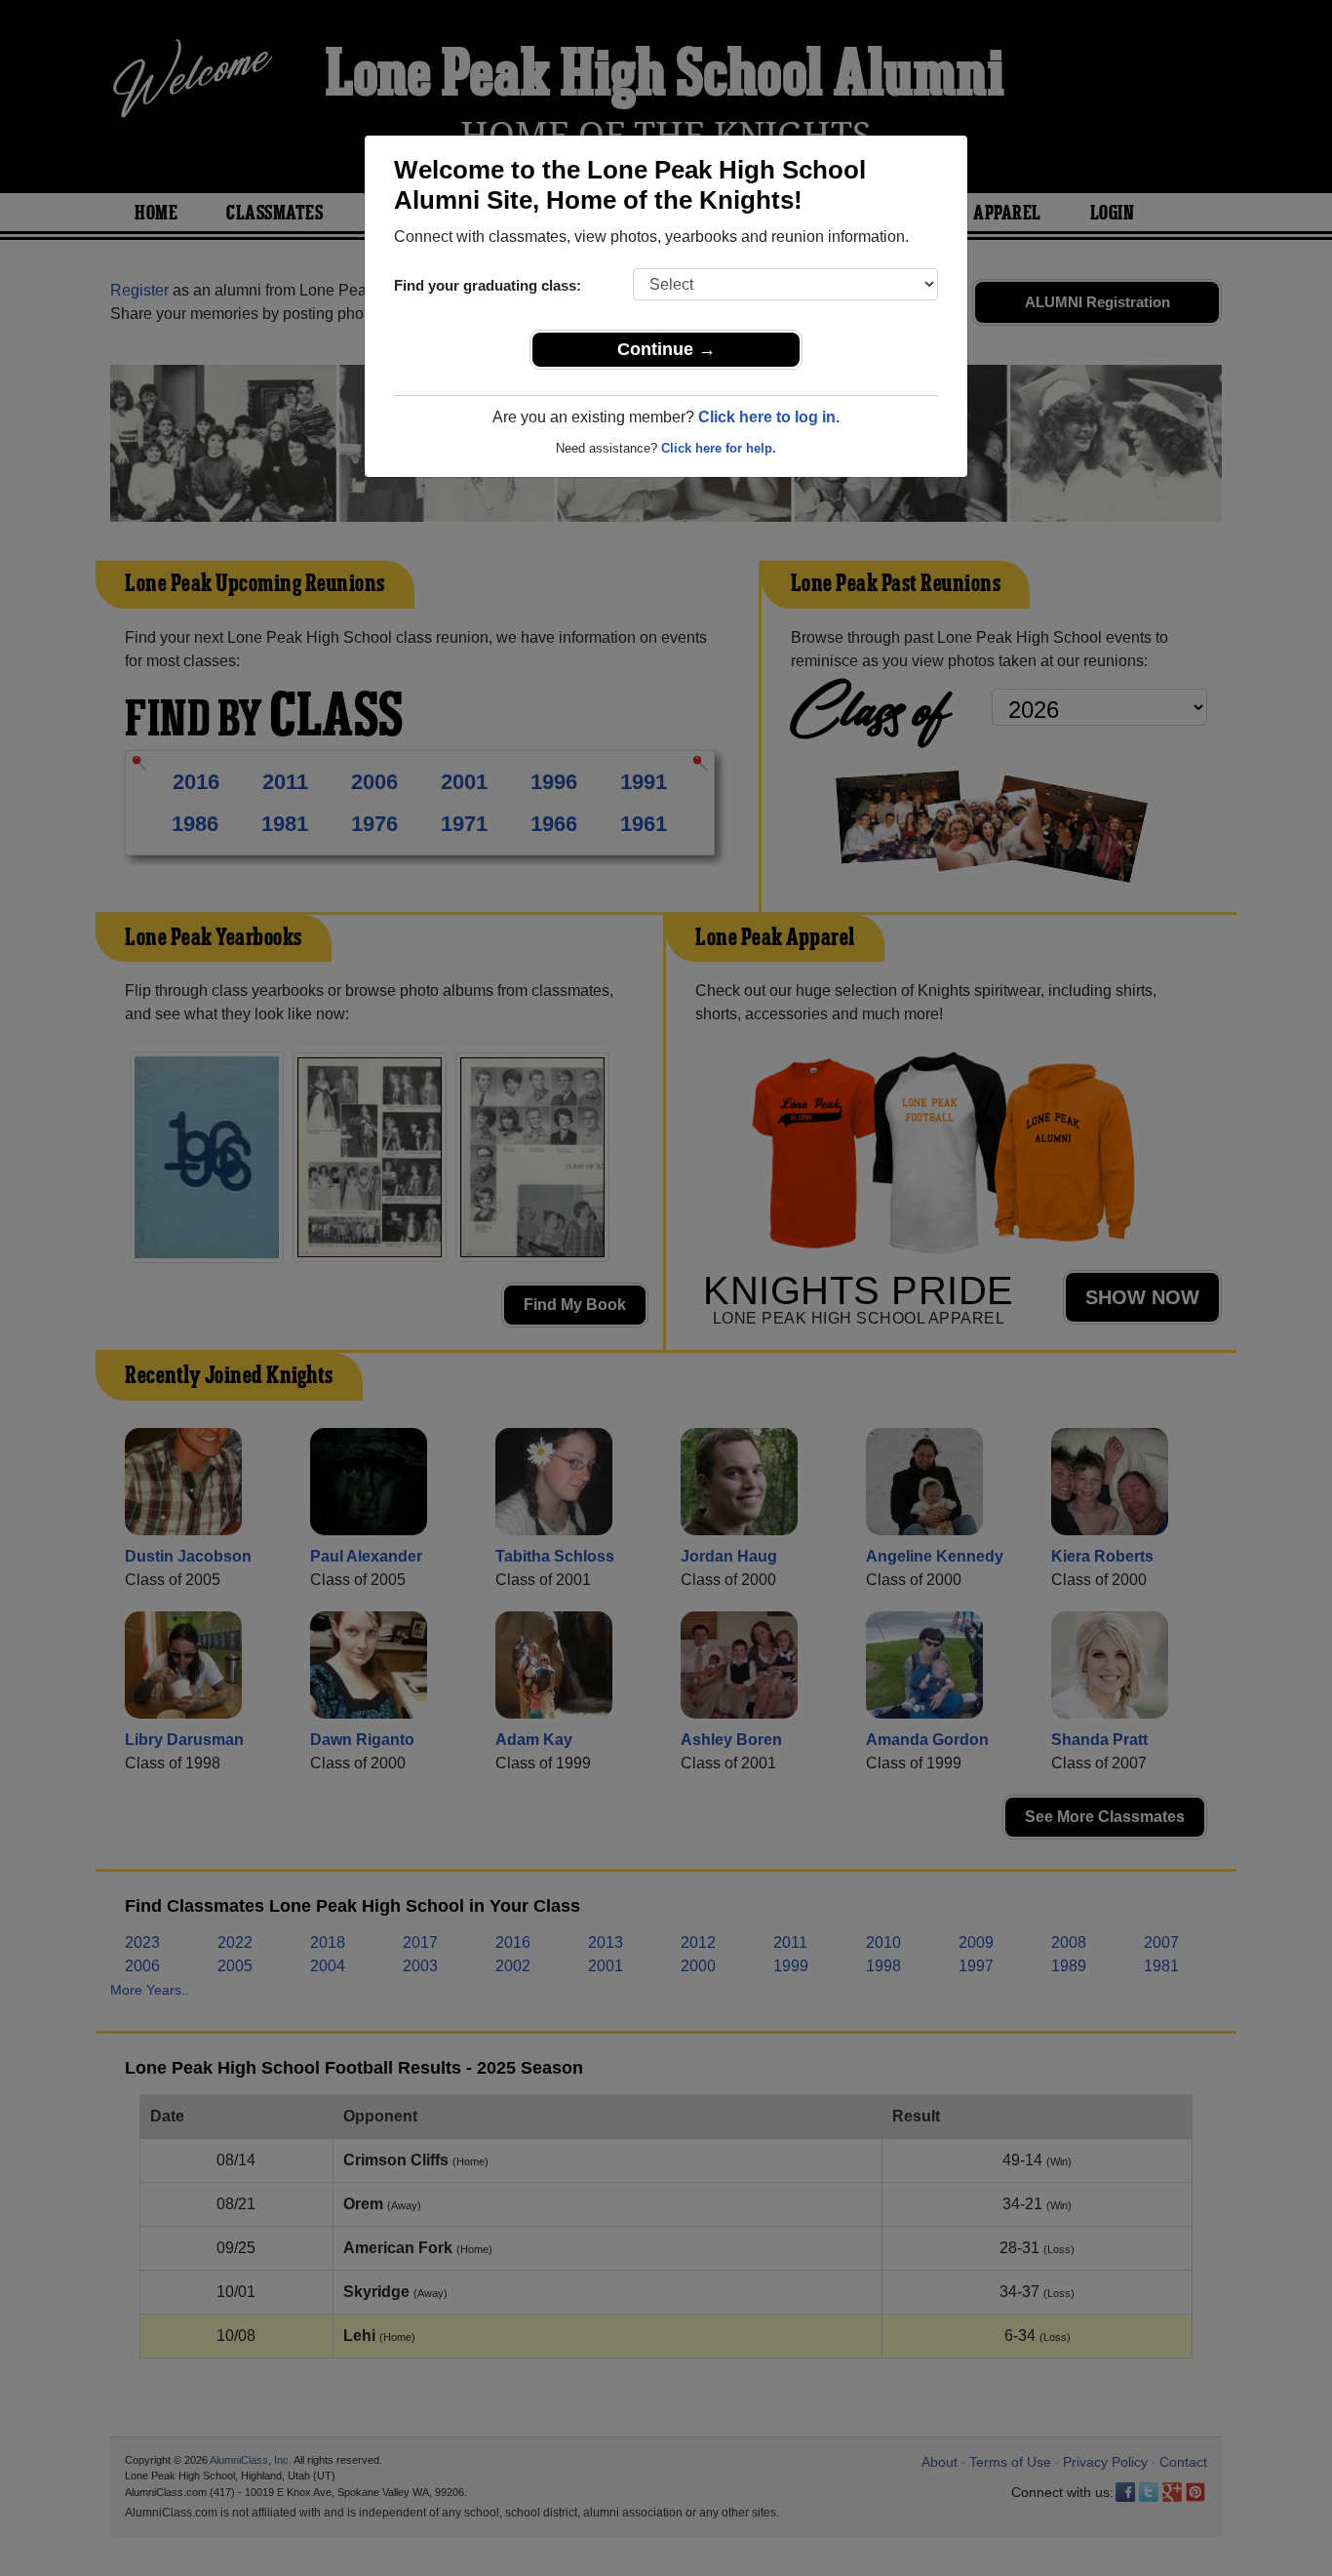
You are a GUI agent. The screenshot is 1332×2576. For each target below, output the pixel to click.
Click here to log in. (769, 417)
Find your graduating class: (488, 285)
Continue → (666, 349)
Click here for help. (719, 448)
